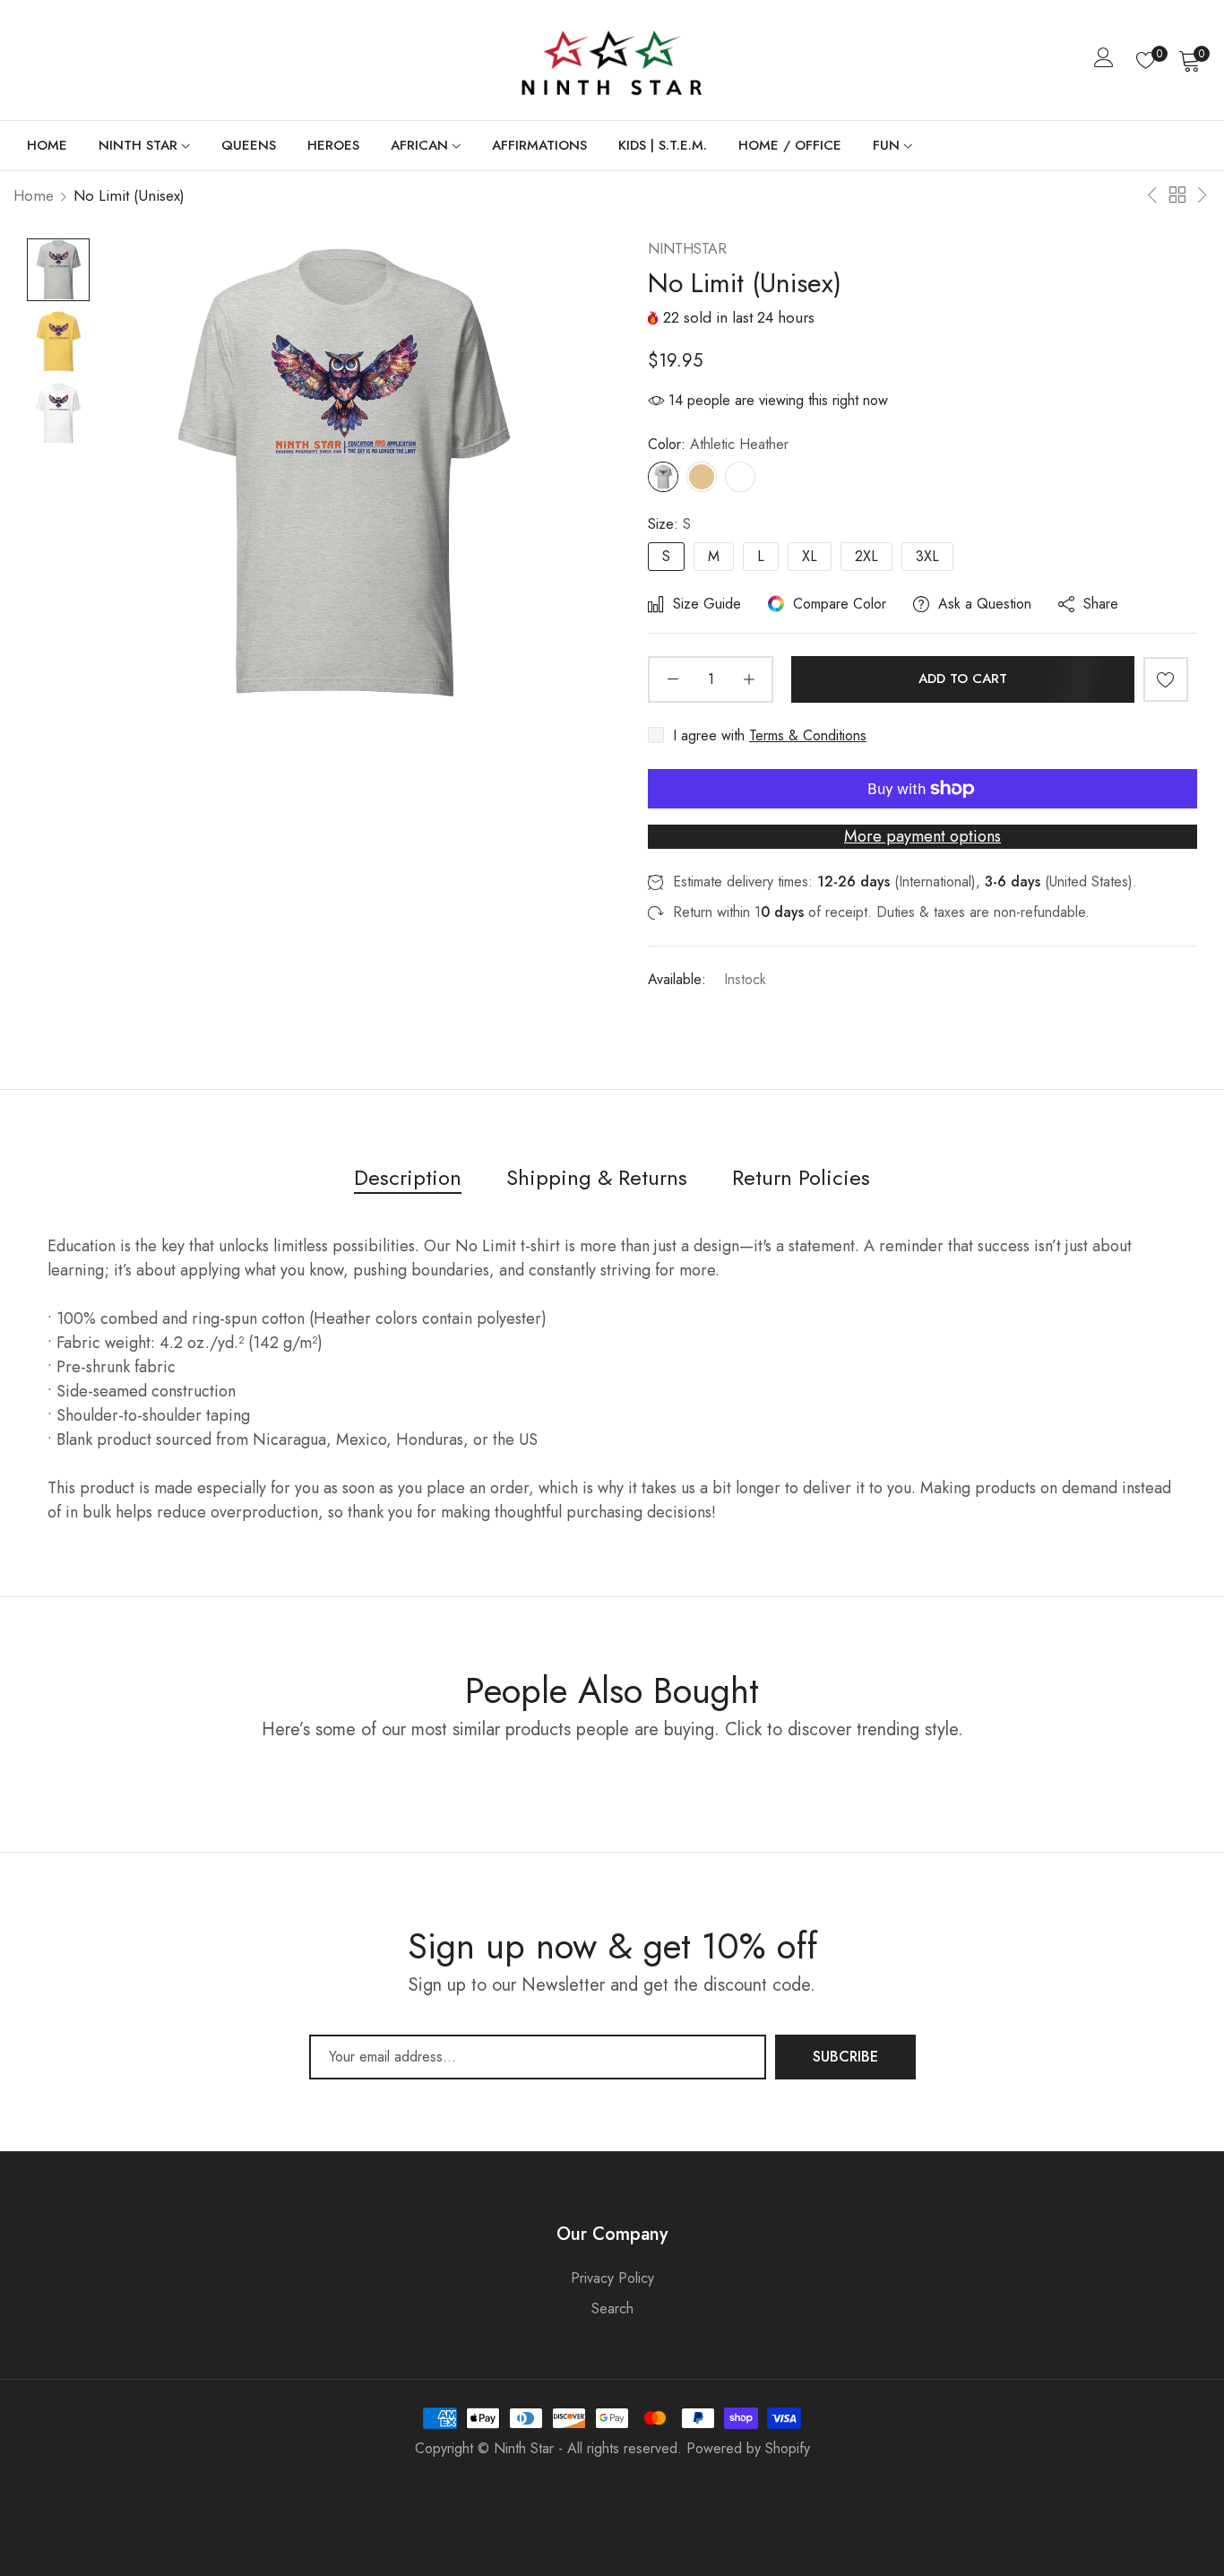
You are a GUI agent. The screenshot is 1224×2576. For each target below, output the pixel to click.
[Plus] (749, 679)
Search (612, 2308)
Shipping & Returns (597, 1177)
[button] (1166, 679)
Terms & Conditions (808, 735)
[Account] (1104, 61)
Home (34, 195)
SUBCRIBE (845, 2057)
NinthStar (687, 249)
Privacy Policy (612, 2278)
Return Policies (801, 1177)
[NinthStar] (612, 60)
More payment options (922, 836)
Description (408, 1177)
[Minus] (672, 679)
